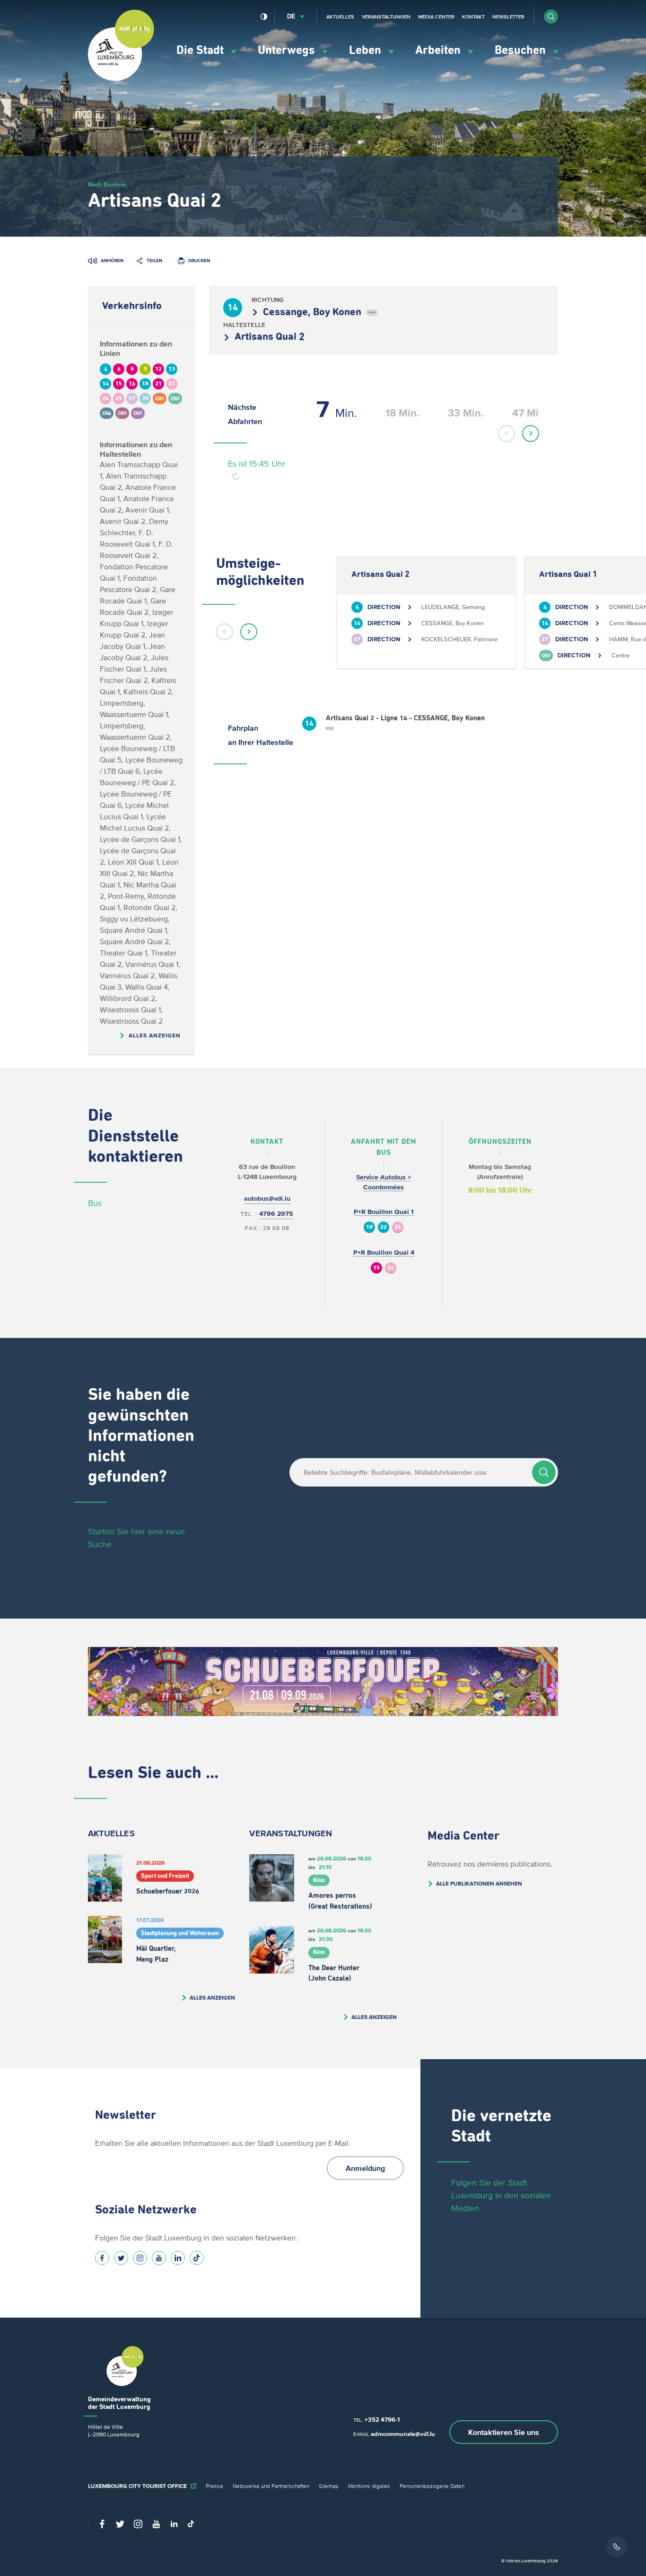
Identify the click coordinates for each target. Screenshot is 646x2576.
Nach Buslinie (107, 184)
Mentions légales (369, 2486)
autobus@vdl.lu (267, 1199)
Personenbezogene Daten (432, 2486)
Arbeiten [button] (439, 50)
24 (398, 1227)
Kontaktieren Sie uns (504, 2432)
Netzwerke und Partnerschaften (271, 2486)
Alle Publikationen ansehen (479, 1883)
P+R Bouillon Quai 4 (384, 1253)
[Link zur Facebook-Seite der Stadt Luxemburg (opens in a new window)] (102, 2258)
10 (369, 1227)
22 (384, 1227)
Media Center (436, 17)
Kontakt (473, 17)
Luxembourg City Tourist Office (137, 2486)
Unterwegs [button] (288, 50)
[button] (551, 17)
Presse (214, 2486)
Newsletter (508, 17)
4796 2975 (276, 1214)
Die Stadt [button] (201, 50)
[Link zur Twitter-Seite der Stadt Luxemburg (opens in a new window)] (121, 2258)
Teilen (154, 261)
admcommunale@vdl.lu (403, 2434)
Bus (95, 1203)
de (291, 16)
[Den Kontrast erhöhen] (264, 17)
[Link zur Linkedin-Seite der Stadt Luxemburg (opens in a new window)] (178, 2258)
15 (376, 1268)
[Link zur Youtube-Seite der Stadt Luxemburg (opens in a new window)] (159, 2258)
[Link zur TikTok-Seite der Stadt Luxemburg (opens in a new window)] (197, 2258)
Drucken (199, 261)
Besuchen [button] (522, 50)
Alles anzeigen (155, 1035)
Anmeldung (365, 2168)
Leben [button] (367, 50)
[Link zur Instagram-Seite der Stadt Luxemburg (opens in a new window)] (140, 2258)
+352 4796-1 (382, 2420)
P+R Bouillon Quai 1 (384, 1212)
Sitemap (329, 2486)
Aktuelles (340, 17)
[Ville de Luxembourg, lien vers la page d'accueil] (121, 79)
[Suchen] (544, 1472)
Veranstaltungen (386, 17)
